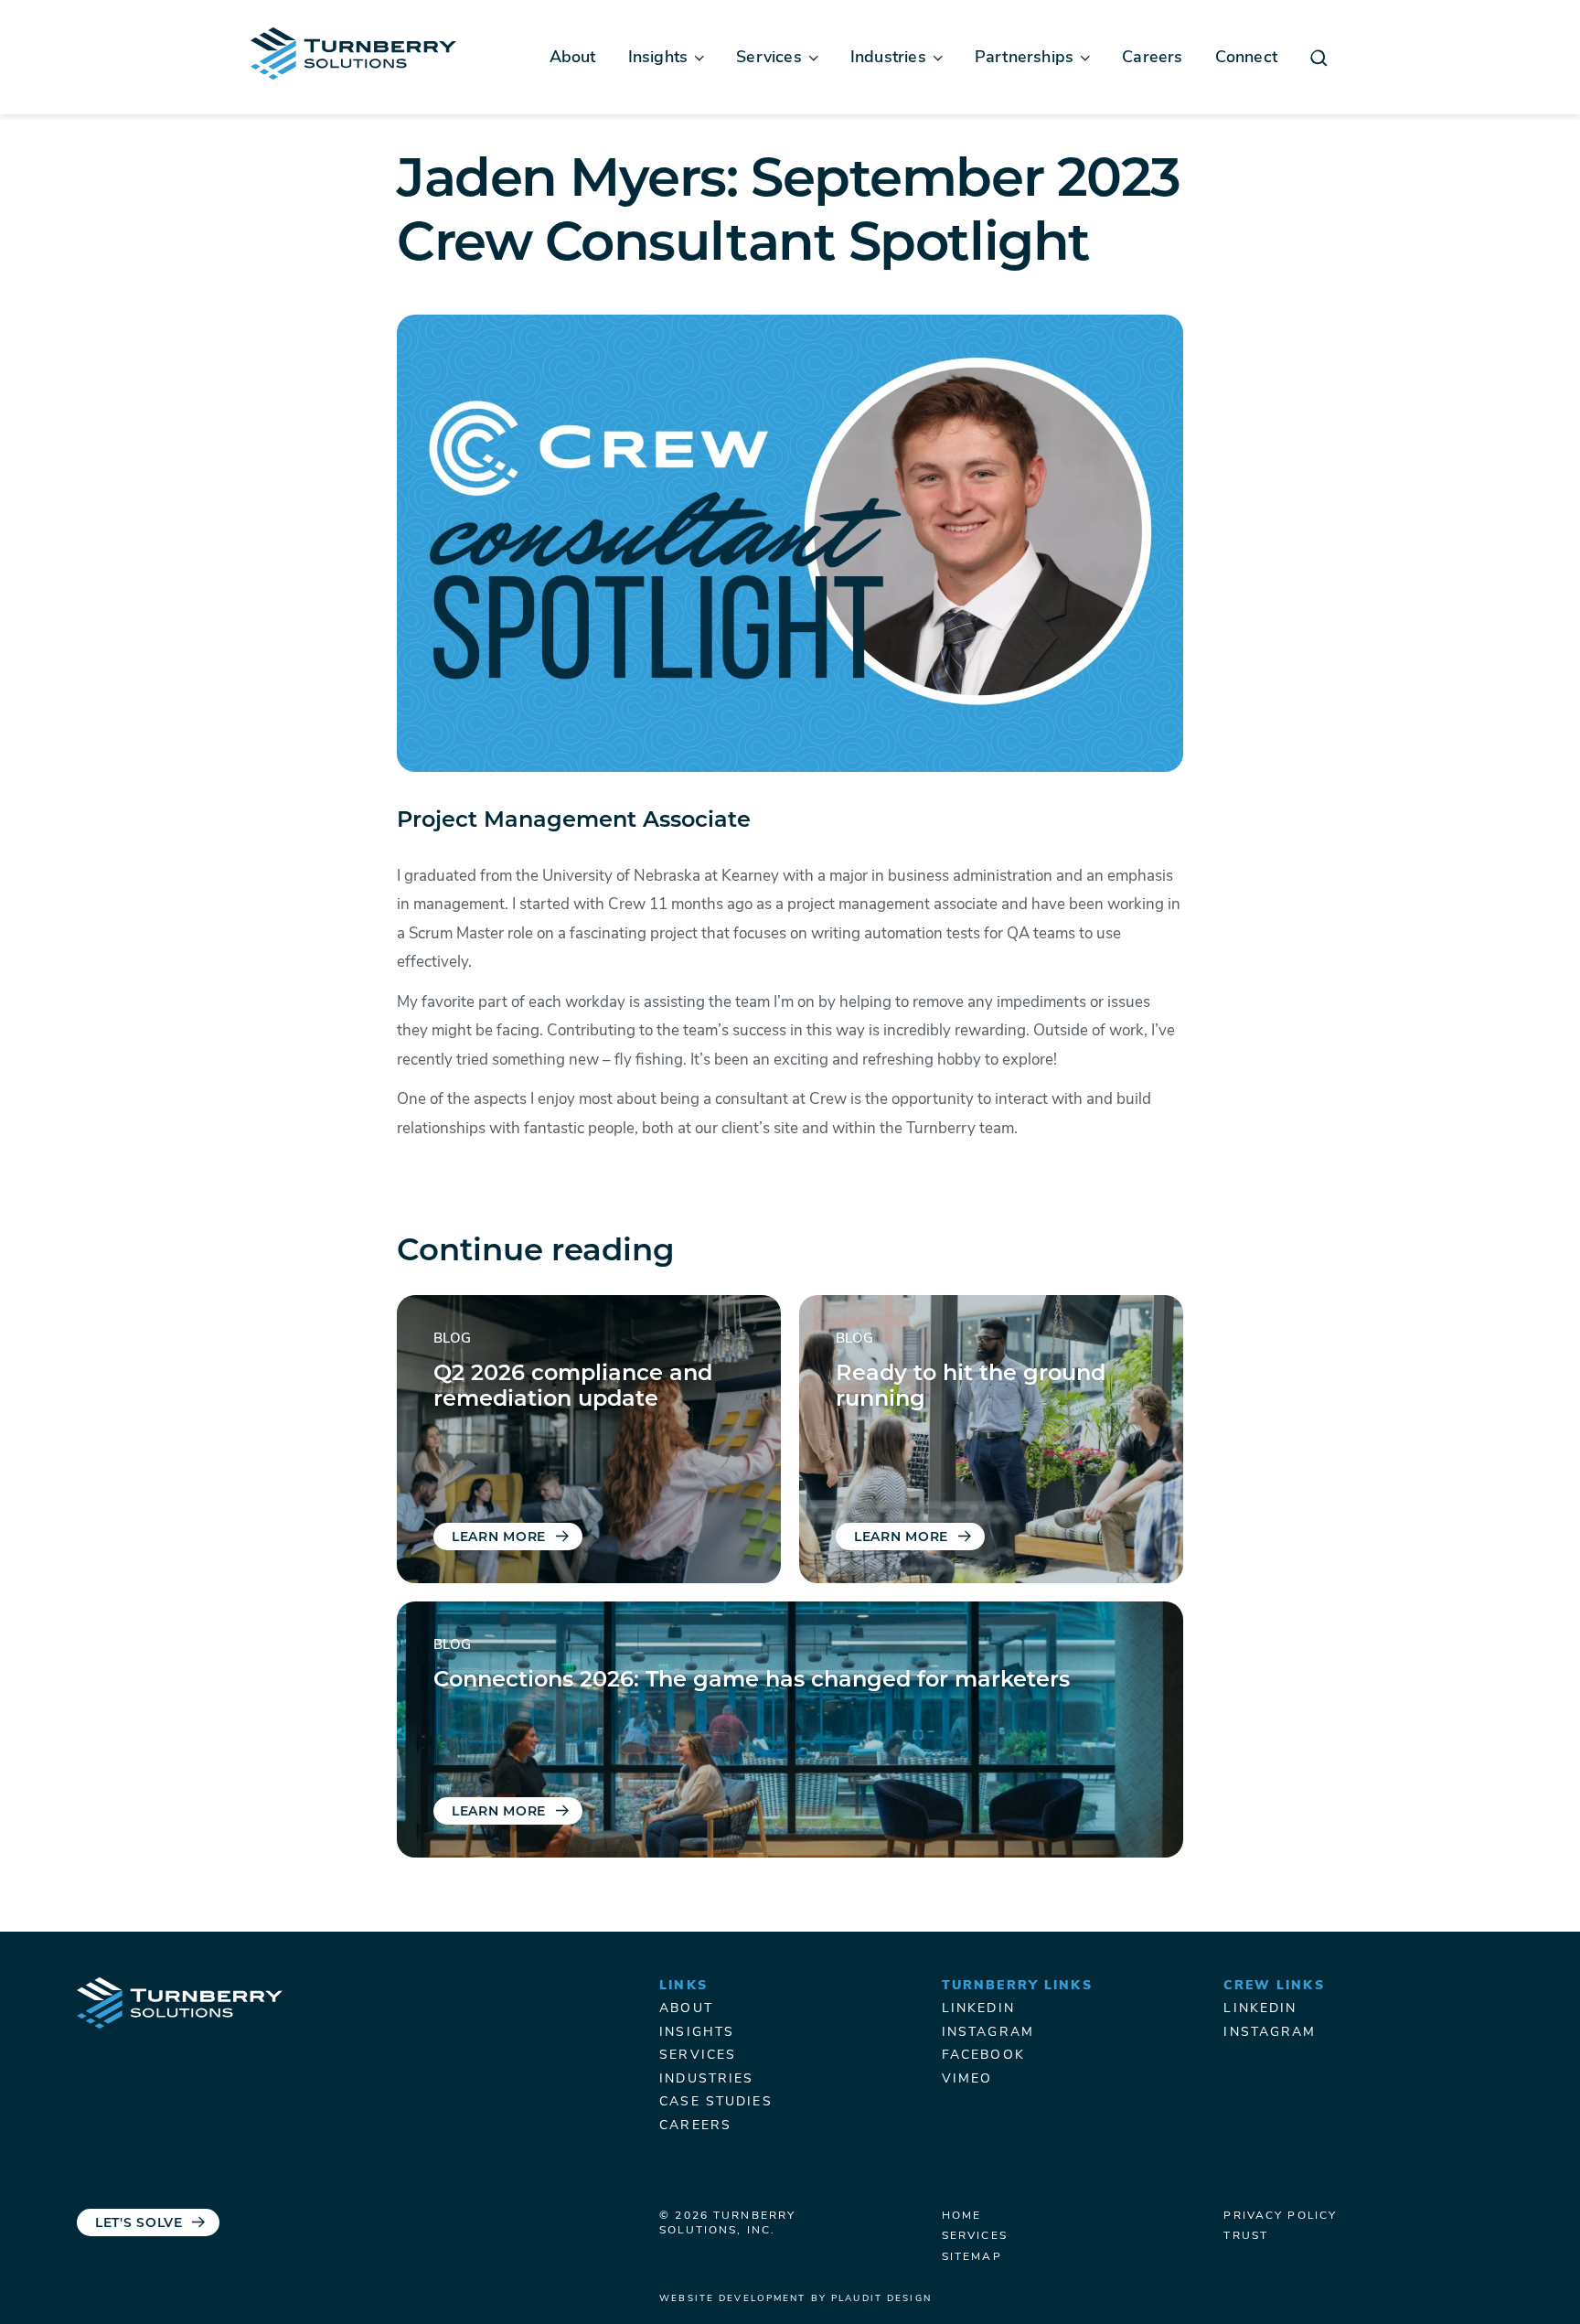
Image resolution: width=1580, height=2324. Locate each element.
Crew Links (1274, 1986)
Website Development (732, 2299)
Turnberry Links (1017, 1986)
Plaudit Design (881, 2299)
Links (683, 1986)
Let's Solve (139, 2224)
